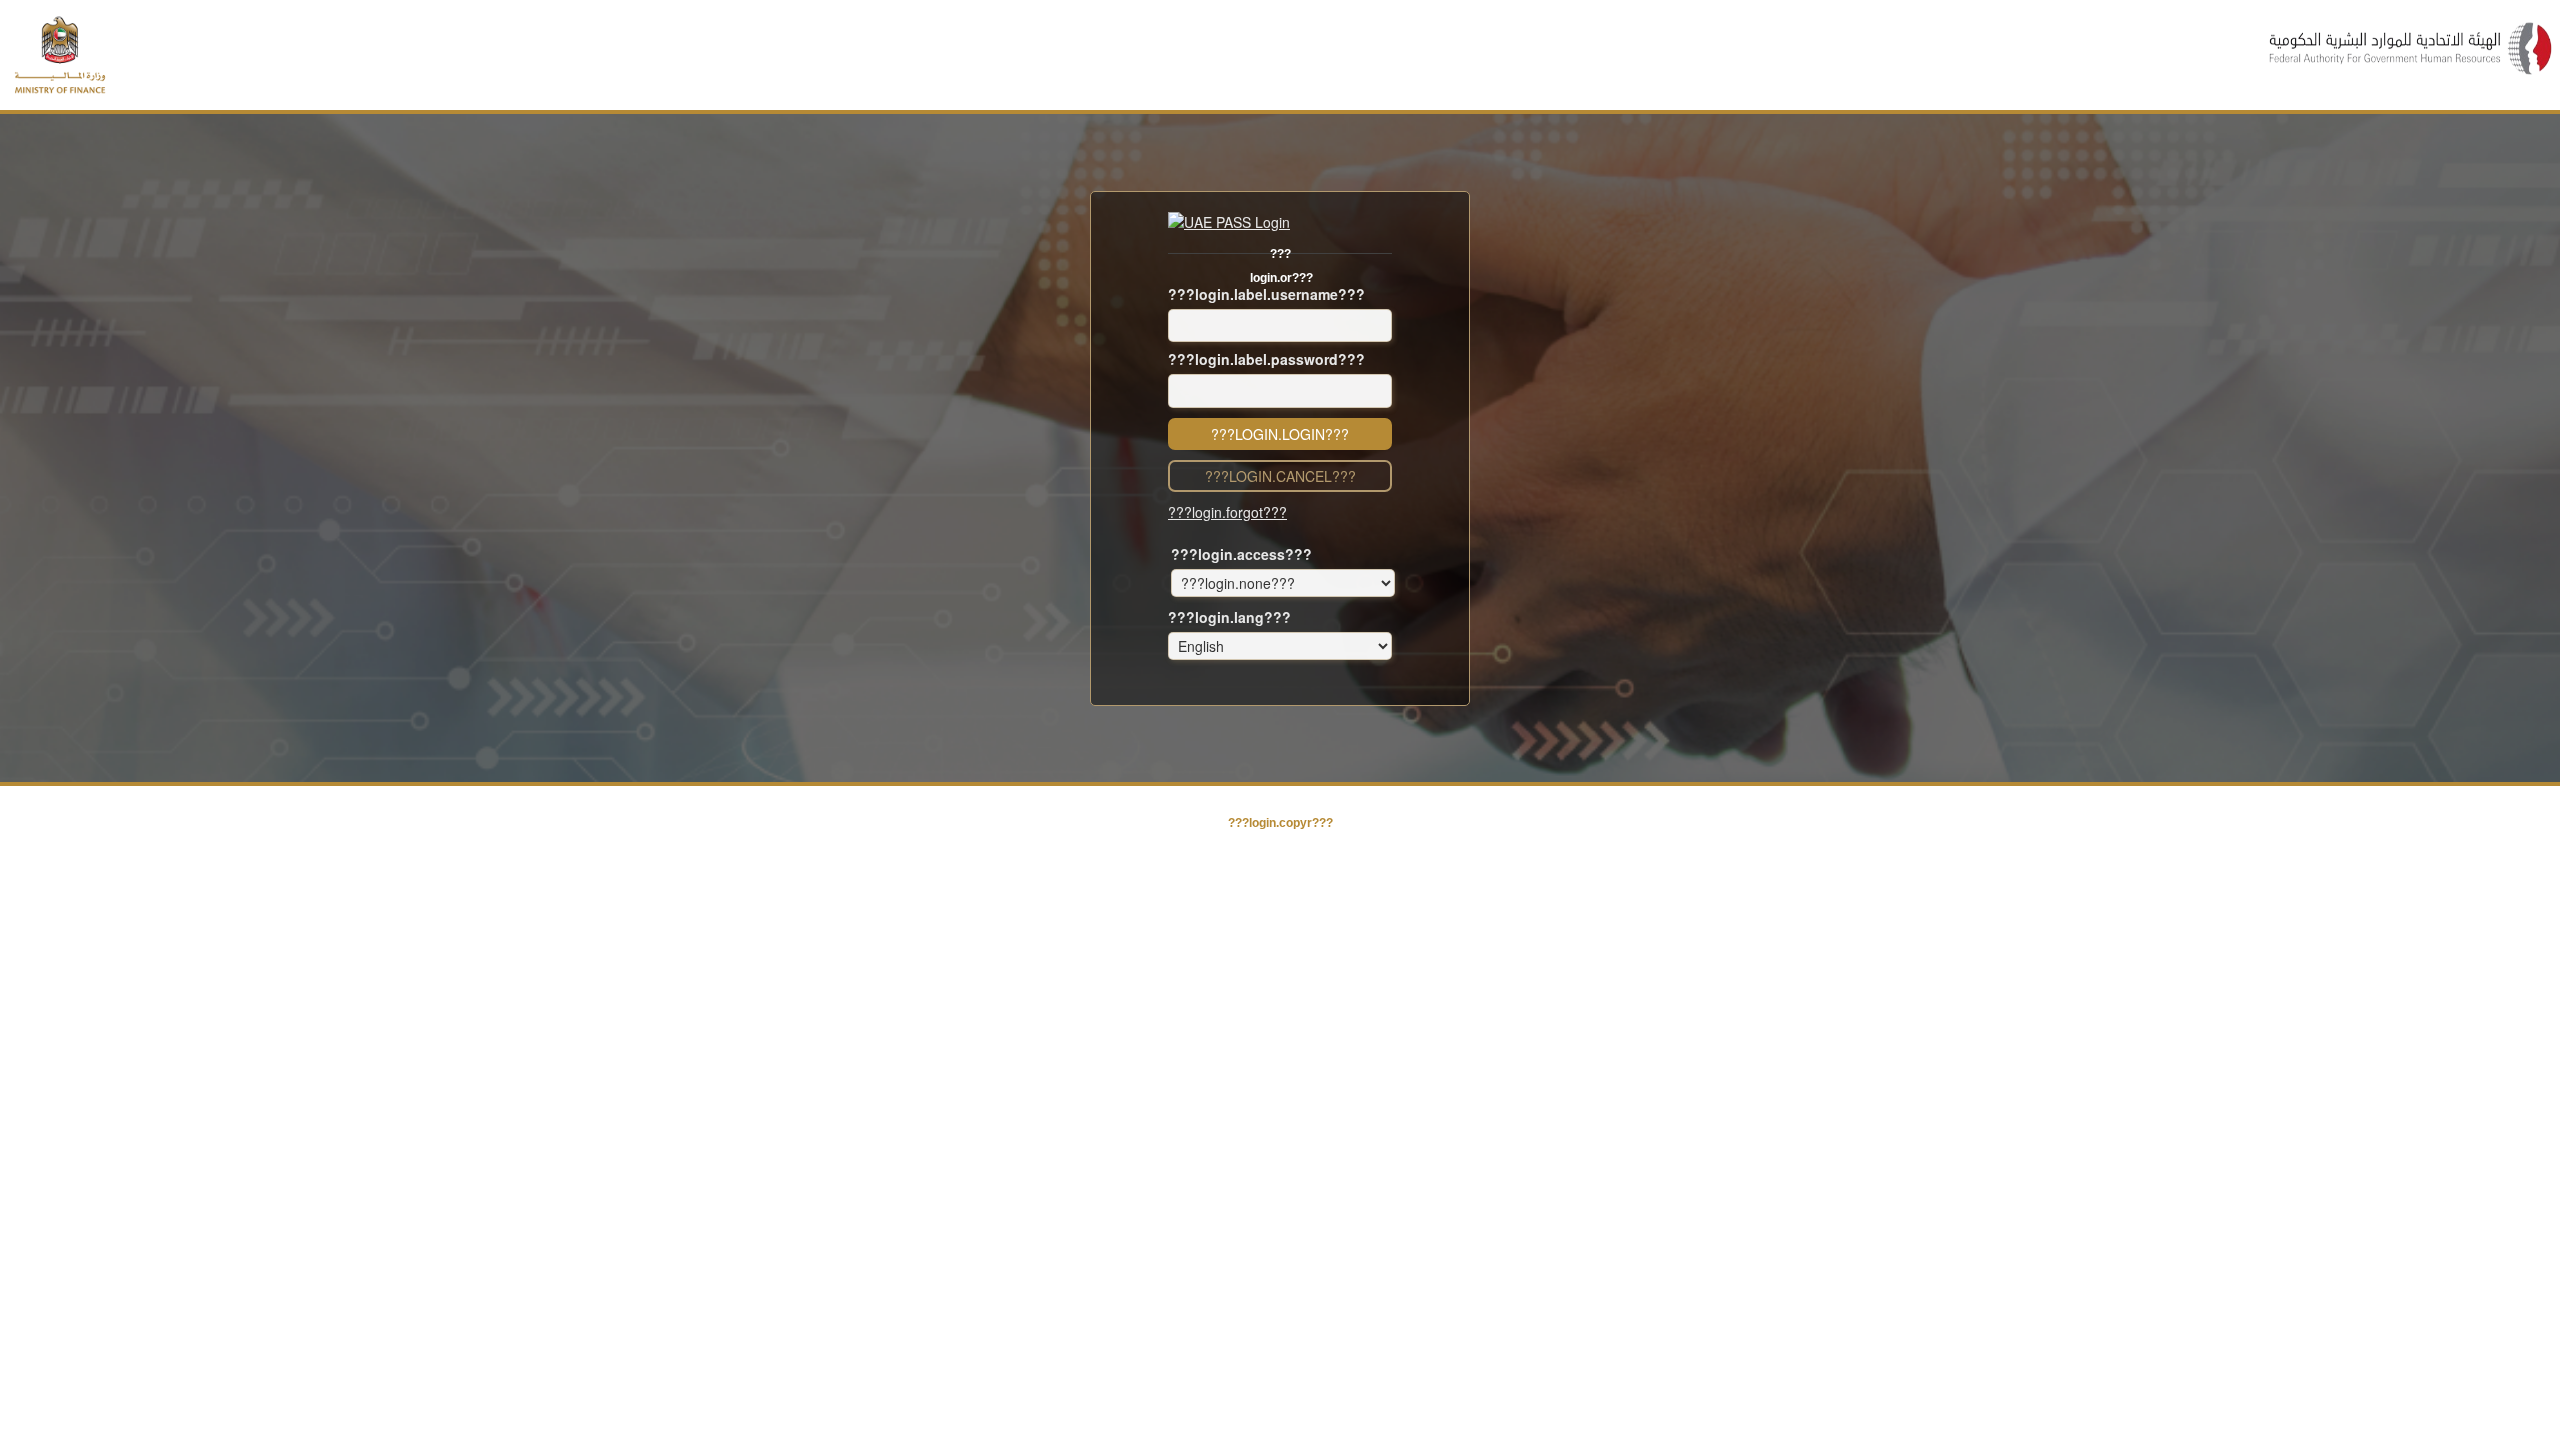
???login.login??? (1280, 434)
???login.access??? (1241, 554)
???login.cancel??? (1280, 476)
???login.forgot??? (1227, 512)
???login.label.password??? (1266, 359)
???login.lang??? (1229, 617)
